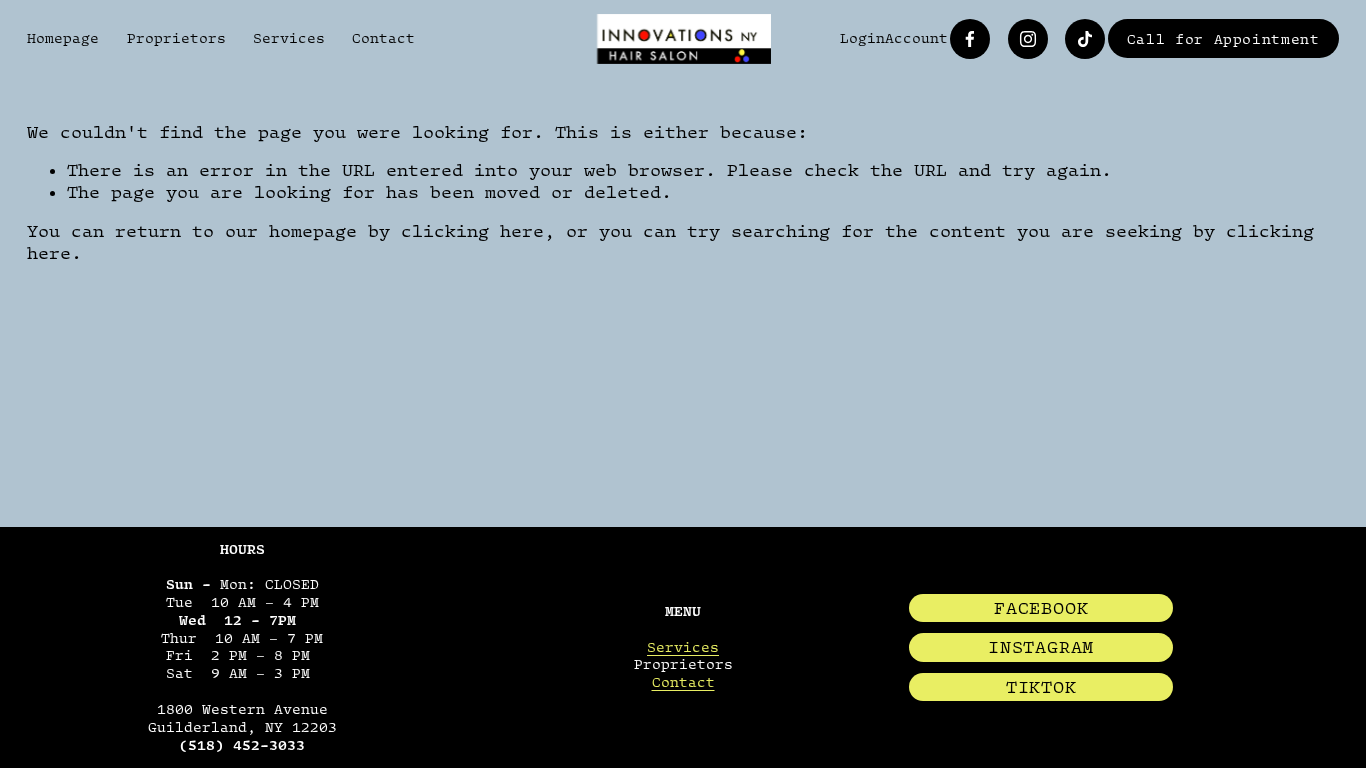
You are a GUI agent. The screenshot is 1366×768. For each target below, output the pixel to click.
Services (289, 38)
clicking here (472, 231)
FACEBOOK (1041, 608)
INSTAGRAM (1041, 647)
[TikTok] (1085, 39)
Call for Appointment (1223, 39)
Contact (383, 38)
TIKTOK (1041, 687)
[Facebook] (970, 39)
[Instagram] (1028, 39)
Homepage (63, 38)
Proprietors (176, 38)
